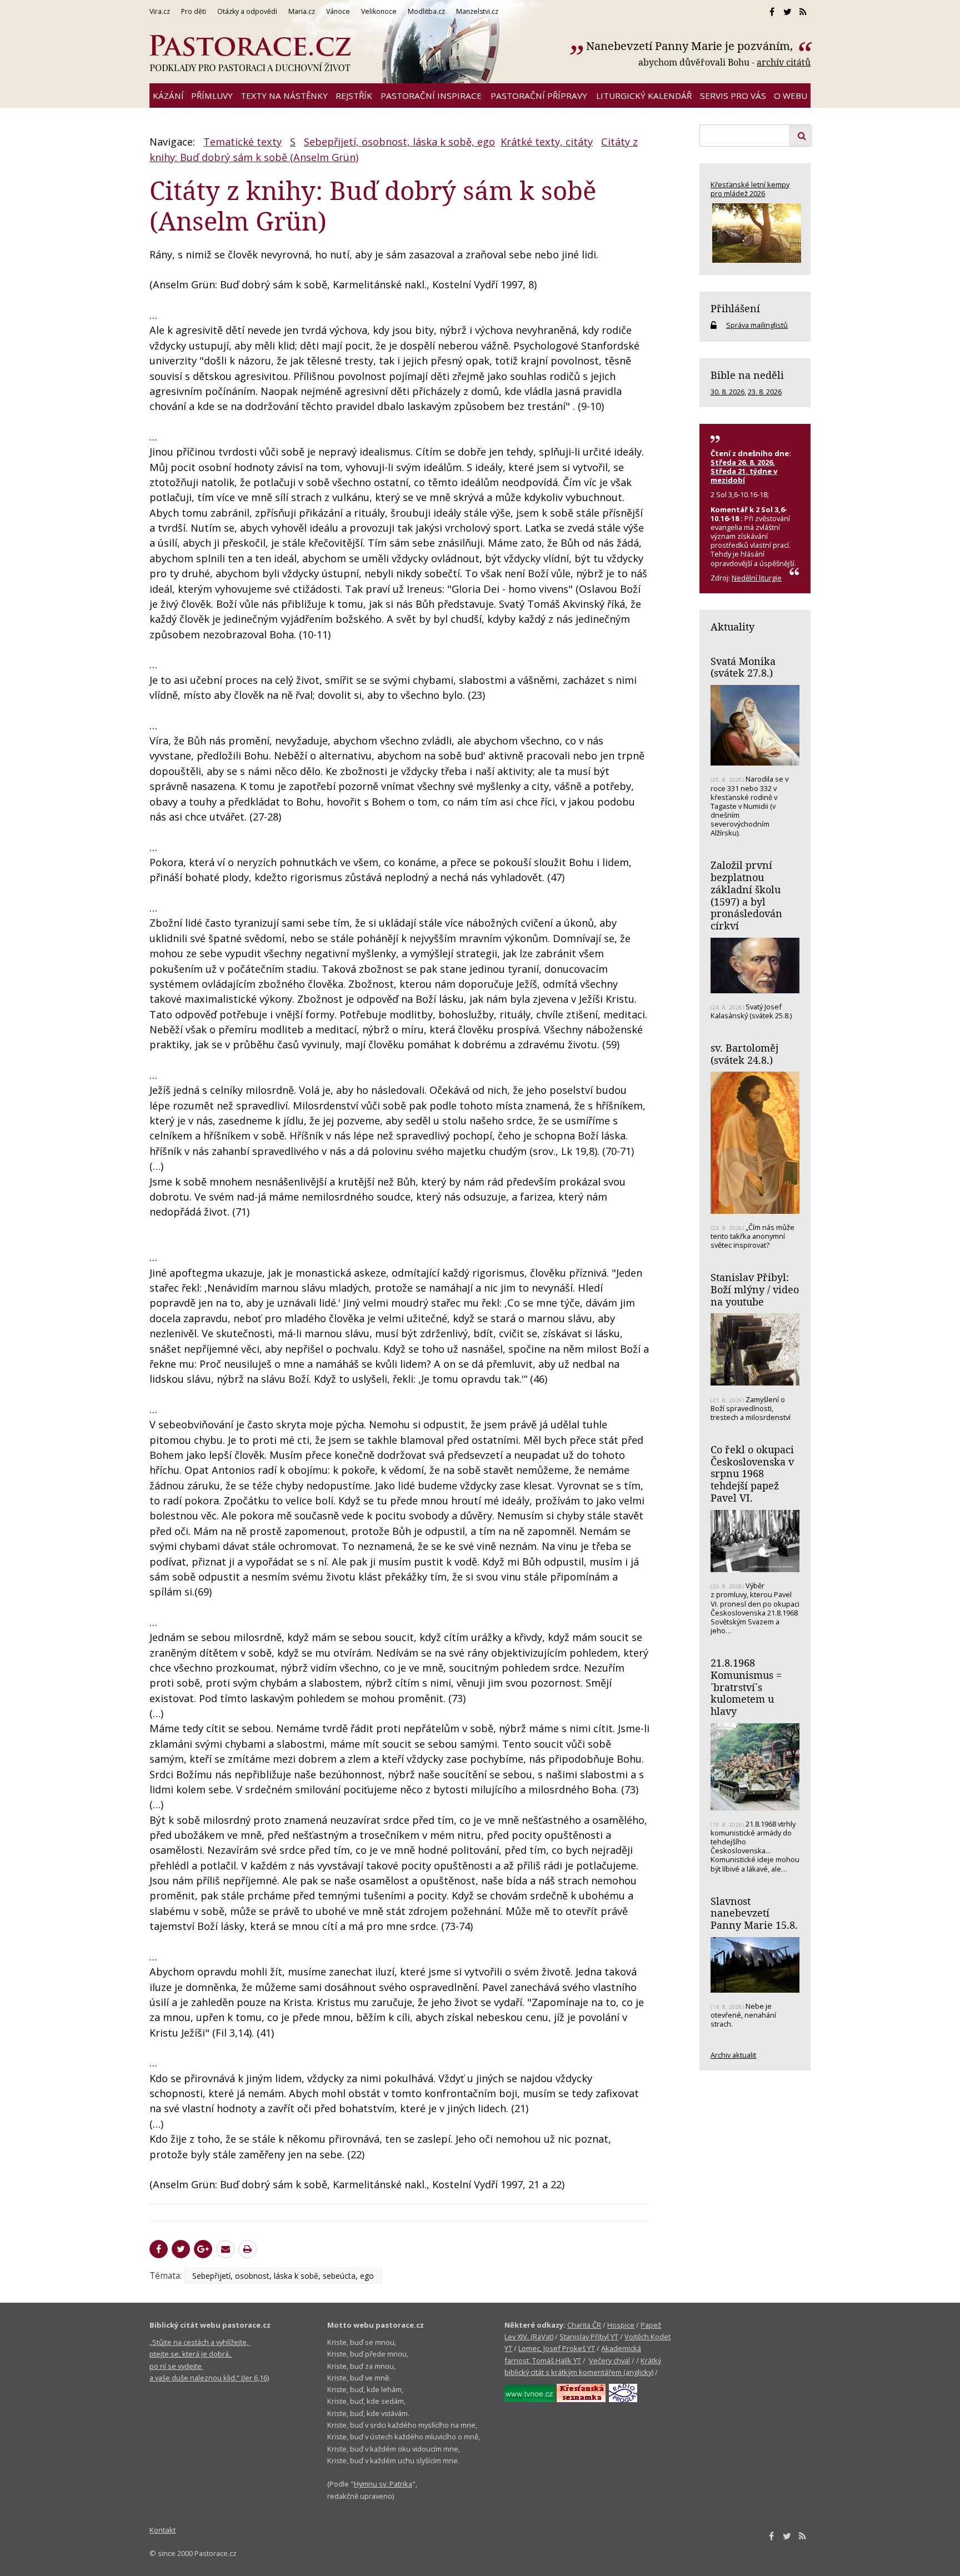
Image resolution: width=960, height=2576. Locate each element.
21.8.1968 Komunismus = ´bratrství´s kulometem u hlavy (746, 1687)
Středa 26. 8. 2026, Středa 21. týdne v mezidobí (744, 471)
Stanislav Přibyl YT (589, 2337)
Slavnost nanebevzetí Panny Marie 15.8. (754, 1913)
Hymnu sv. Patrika (383, 2484)
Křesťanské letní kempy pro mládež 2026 (750, 189)
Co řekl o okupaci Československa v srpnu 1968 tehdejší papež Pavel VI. (752, 1474)
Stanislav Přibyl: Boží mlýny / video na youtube (755, 1289)
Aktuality (732, 627)
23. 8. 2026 (765, 392)
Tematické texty (242, 142)
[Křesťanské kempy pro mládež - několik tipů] (755, 233)
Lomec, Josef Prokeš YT (557, 2348)
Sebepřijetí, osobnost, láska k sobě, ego (399, 142)
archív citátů (784, 62)
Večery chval (609, 2360)
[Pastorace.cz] (250, 53)
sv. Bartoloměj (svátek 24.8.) (744, 1054)
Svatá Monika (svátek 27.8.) (743, 667)
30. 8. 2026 (727, 392)
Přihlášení (735, 308)
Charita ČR (584, 2325)
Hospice (621, 2325)
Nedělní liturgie (757, 578)
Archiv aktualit (733, 2055)
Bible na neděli (747, 375)
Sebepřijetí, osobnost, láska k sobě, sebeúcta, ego (283, 2276)
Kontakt (162, 2530)
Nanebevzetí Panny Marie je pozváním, (691, 46)
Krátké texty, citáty (547, 142)
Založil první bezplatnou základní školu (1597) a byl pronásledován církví (746, 895)
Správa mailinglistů (757, 325)
